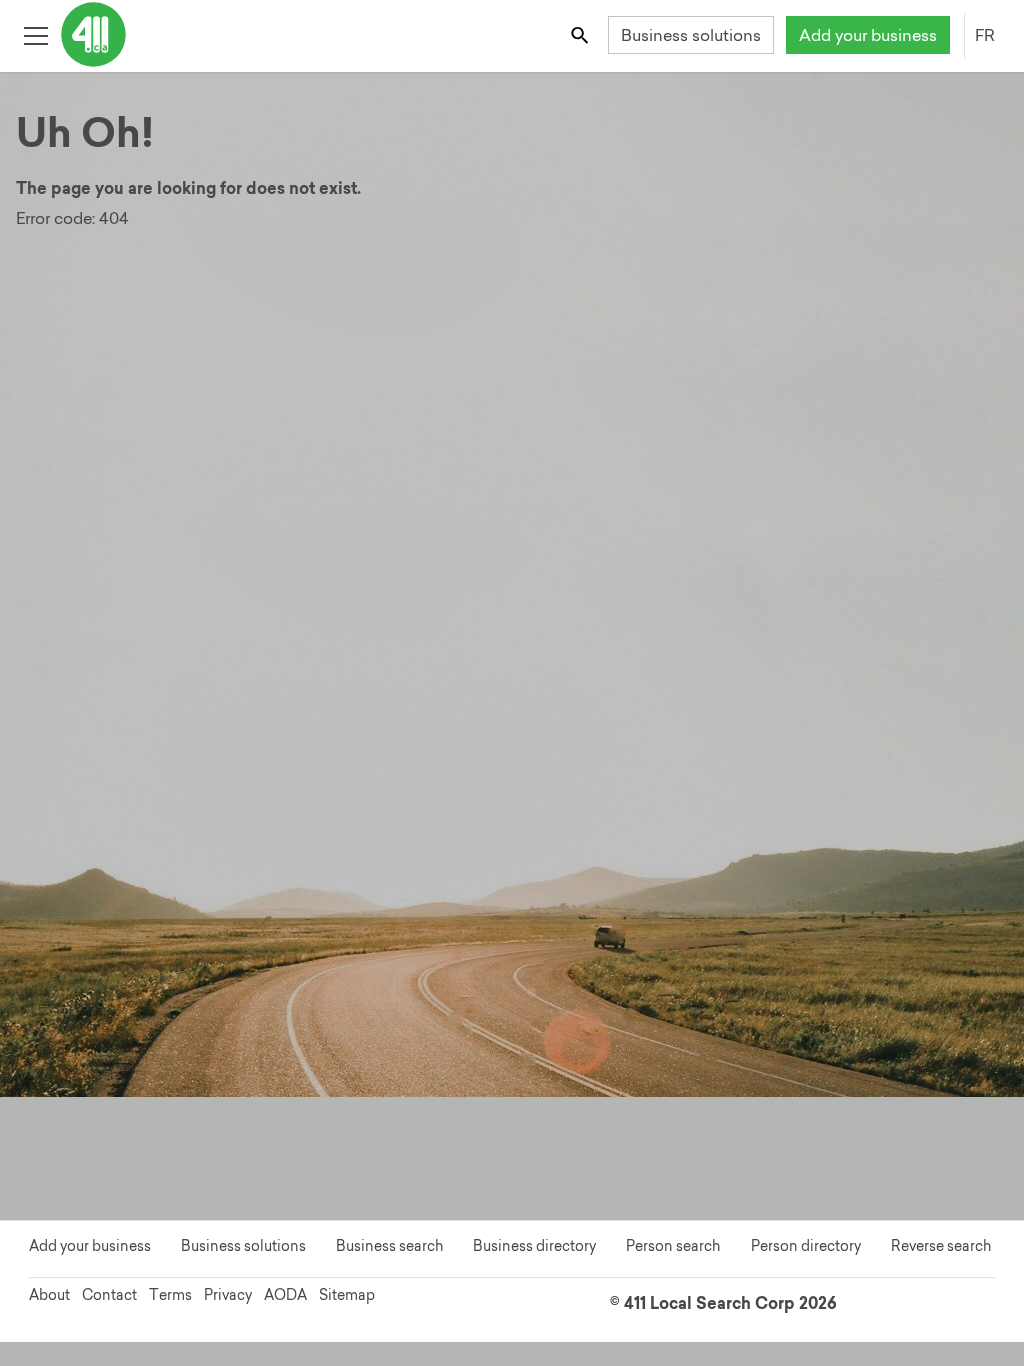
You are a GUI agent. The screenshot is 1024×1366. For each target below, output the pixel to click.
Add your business (868, 35)
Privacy (228, 1295)
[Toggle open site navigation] (35, 34)
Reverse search (941, 1246)
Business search (389, 1246)
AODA (285, 1295)
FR (985, 35)
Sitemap (347, 1295)
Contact (109, 1295)
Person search (673, 1246)
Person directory (806, 1246)
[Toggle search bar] (581, 34)
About (49, 1295)
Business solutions (691, 35)
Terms (170, 1295)
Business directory (534, 1246)
